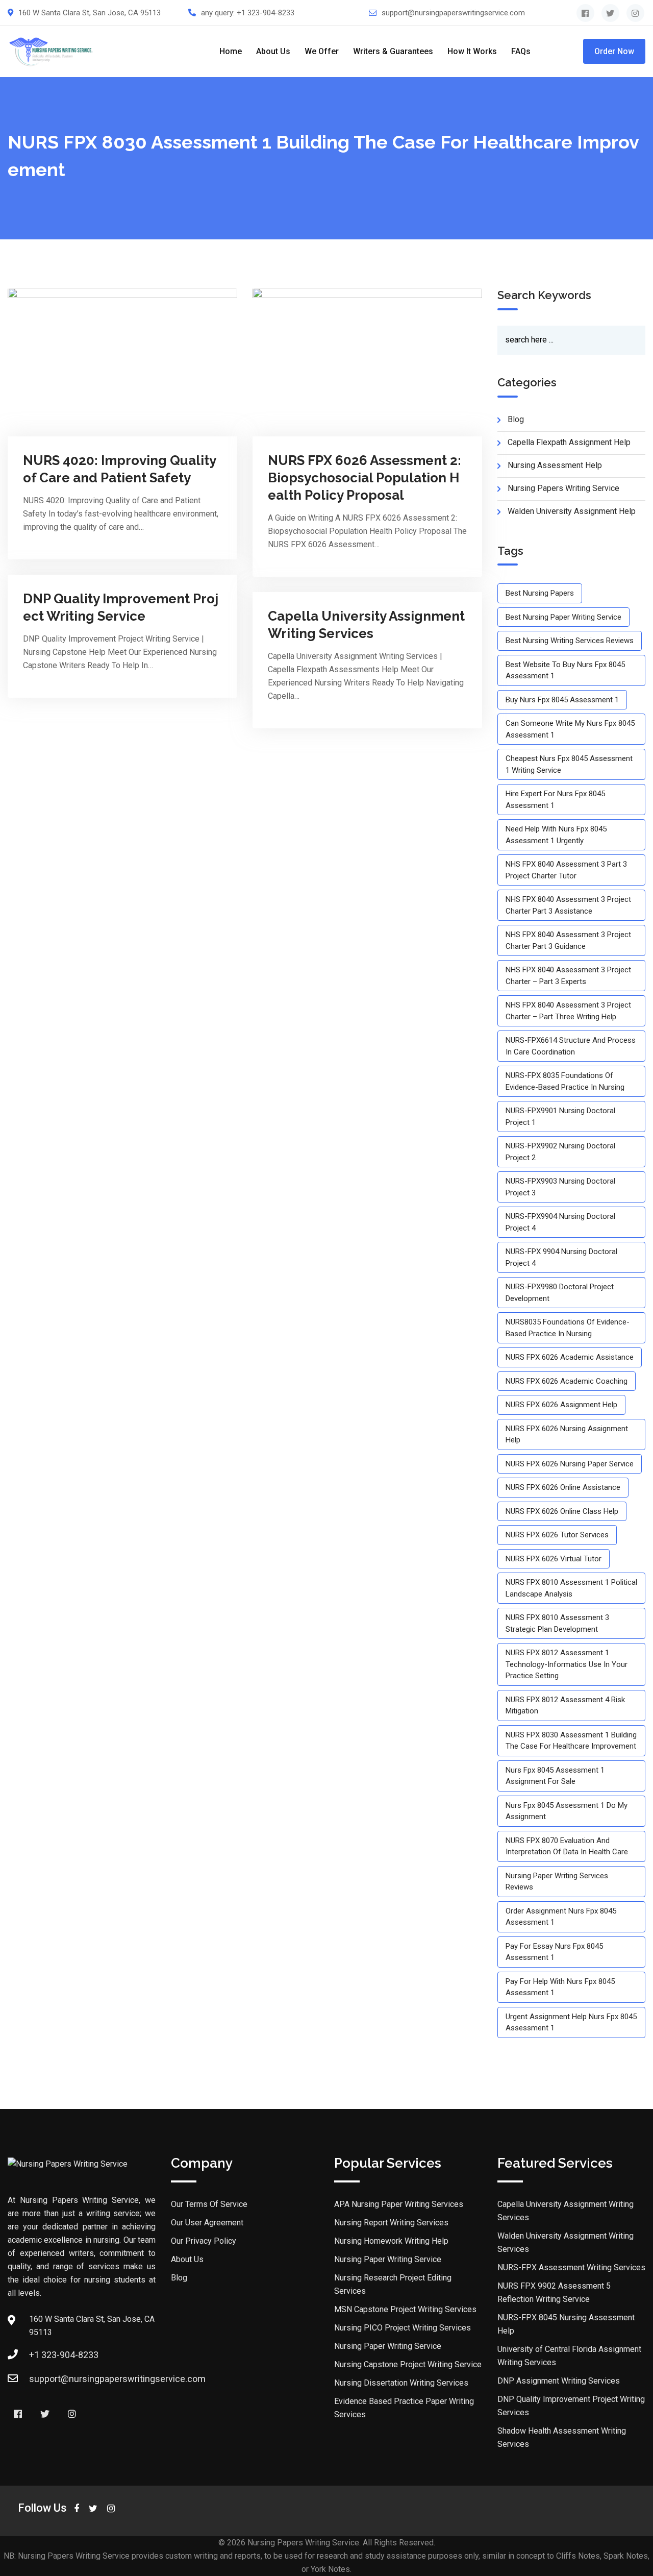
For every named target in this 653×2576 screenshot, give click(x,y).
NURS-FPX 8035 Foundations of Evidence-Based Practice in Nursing (565, 1081)
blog (516, 419)
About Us (273, 51)
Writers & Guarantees (393, 51)
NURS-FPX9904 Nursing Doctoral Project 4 (560, 1222)
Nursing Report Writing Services (391, 2223)
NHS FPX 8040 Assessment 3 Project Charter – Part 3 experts (568, 976)
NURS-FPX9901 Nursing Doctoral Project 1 (560, 1117)
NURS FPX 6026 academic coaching (567, 1381)
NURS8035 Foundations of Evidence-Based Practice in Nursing (568, 1328)
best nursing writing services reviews (570, 641)
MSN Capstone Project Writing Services (405, 2309)
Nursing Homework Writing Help (391, 2241)
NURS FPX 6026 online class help (562, 1511)
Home (231, 51)
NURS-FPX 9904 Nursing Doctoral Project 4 (561, 1257)
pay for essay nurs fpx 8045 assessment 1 (554, 1952)
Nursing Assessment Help (555, 465)
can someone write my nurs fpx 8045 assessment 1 (570, 729)
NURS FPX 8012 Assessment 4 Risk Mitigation (565, 1706)
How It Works (472, 51)
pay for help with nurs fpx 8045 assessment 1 (560, 1987)
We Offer (322, 51)
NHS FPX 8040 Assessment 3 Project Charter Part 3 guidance (568, 940)
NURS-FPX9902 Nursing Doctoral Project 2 (560, 1152)
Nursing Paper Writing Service (388, 2259)
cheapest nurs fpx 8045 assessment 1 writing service (569, 764)
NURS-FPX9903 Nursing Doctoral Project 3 (560, 1187)
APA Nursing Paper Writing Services (399, 2204)
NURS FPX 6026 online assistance (563, 1487)
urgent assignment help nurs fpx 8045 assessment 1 (571, 2022)
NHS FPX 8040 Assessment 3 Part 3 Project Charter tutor (566, 870)
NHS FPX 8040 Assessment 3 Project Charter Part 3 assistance (568, 905)
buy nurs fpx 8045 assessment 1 (562, 700)
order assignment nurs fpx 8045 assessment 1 (561, 1917)
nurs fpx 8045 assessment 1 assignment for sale (555, 1776)
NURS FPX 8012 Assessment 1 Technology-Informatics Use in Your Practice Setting (567, 1664)
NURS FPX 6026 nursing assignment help (567, 1434)
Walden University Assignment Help (572, 511)
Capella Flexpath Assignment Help (569, 442)
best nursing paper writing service (563, 617)
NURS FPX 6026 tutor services (557, 1535)
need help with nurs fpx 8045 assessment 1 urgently (556, 835)
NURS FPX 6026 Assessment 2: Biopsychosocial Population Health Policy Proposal (365, 478)
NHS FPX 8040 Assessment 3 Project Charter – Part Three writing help (568, 1011)
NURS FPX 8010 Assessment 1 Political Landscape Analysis (571, 1588)
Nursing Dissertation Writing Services (401, 2383)
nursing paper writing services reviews (557, 1882)
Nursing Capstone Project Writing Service (408, 2364)
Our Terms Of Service (209, 2204)
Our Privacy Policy (204, 2241)
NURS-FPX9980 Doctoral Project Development (560, 1293)
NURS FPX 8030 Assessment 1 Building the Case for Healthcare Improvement (571, 1741)
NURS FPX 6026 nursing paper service (570, 1464)
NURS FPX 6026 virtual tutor (554, 1559)
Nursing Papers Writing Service (563, 488)
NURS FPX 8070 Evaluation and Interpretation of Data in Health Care (567, 1846)
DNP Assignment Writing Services (559, 2381)
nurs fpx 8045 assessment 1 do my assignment (567, 1811)
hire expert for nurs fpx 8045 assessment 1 (555, 800)
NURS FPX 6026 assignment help (561, 1405)
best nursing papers (540, 593)
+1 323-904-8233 (266, 13)
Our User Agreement (207, 2223)
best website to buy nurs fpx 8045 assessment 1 (565, 670)
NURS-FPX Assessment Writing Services (571, 2267)
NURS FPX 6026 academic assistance (570, 1357)
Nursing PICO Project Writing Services (403, 2328)
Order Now (614, 51)
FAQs (521, 51)
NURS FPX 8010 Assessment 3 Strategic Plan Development (557, 1623)
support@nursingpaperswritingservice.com (453, 13)
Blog (179, 2278)
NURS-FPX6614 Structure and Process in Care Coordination (571, 1046)
